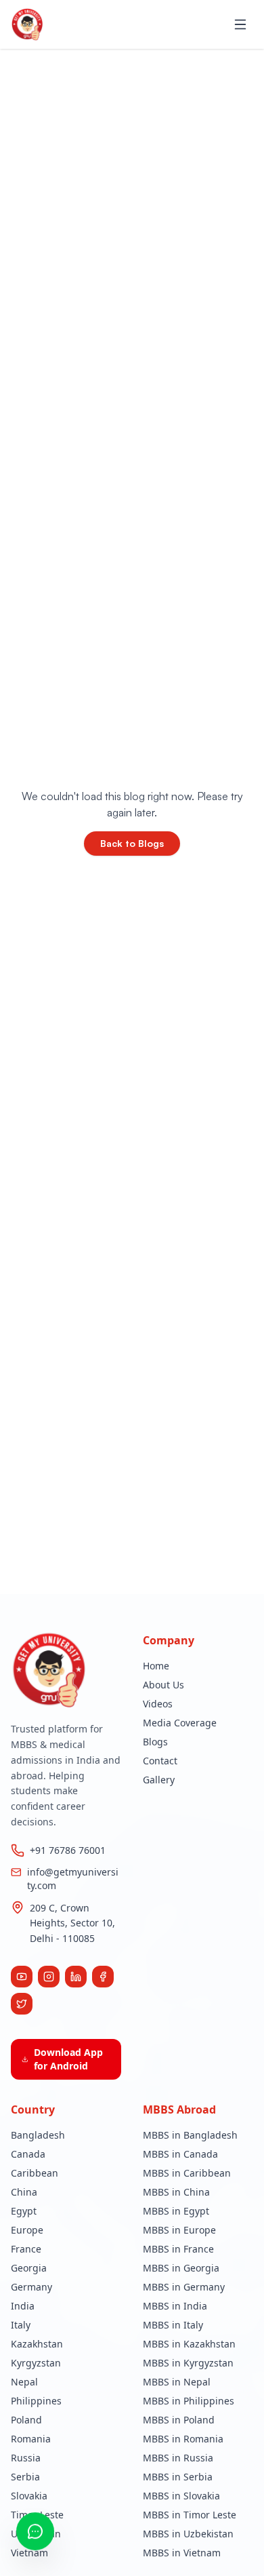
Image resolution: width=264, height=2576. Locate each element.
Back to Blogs (132, 843)
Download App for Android (68, 2059)
